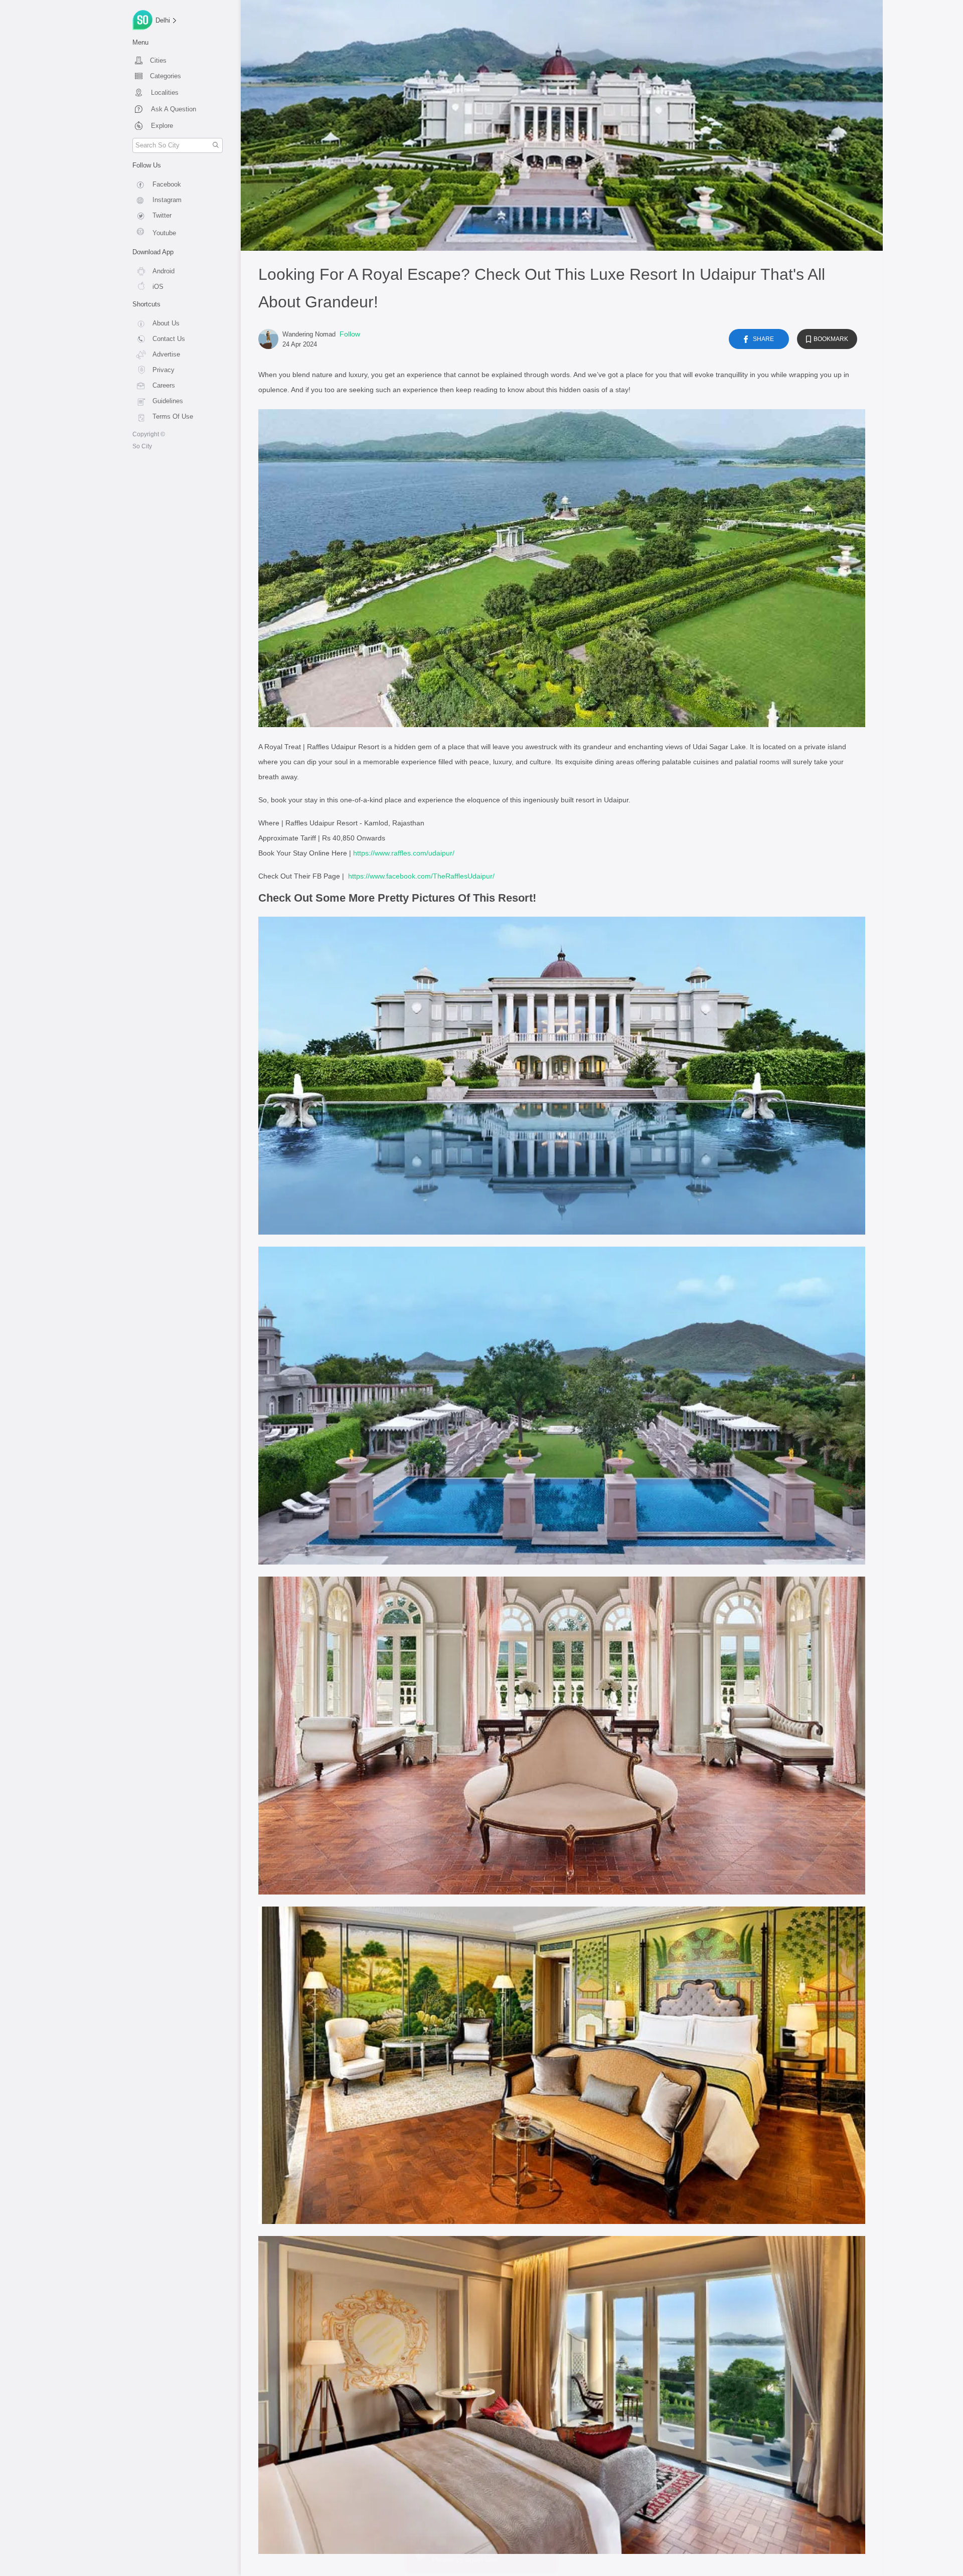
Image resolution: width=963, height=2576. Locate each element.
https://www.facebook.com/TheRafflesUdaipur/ (421, 876)
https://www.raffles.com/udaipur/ (404, 853)
